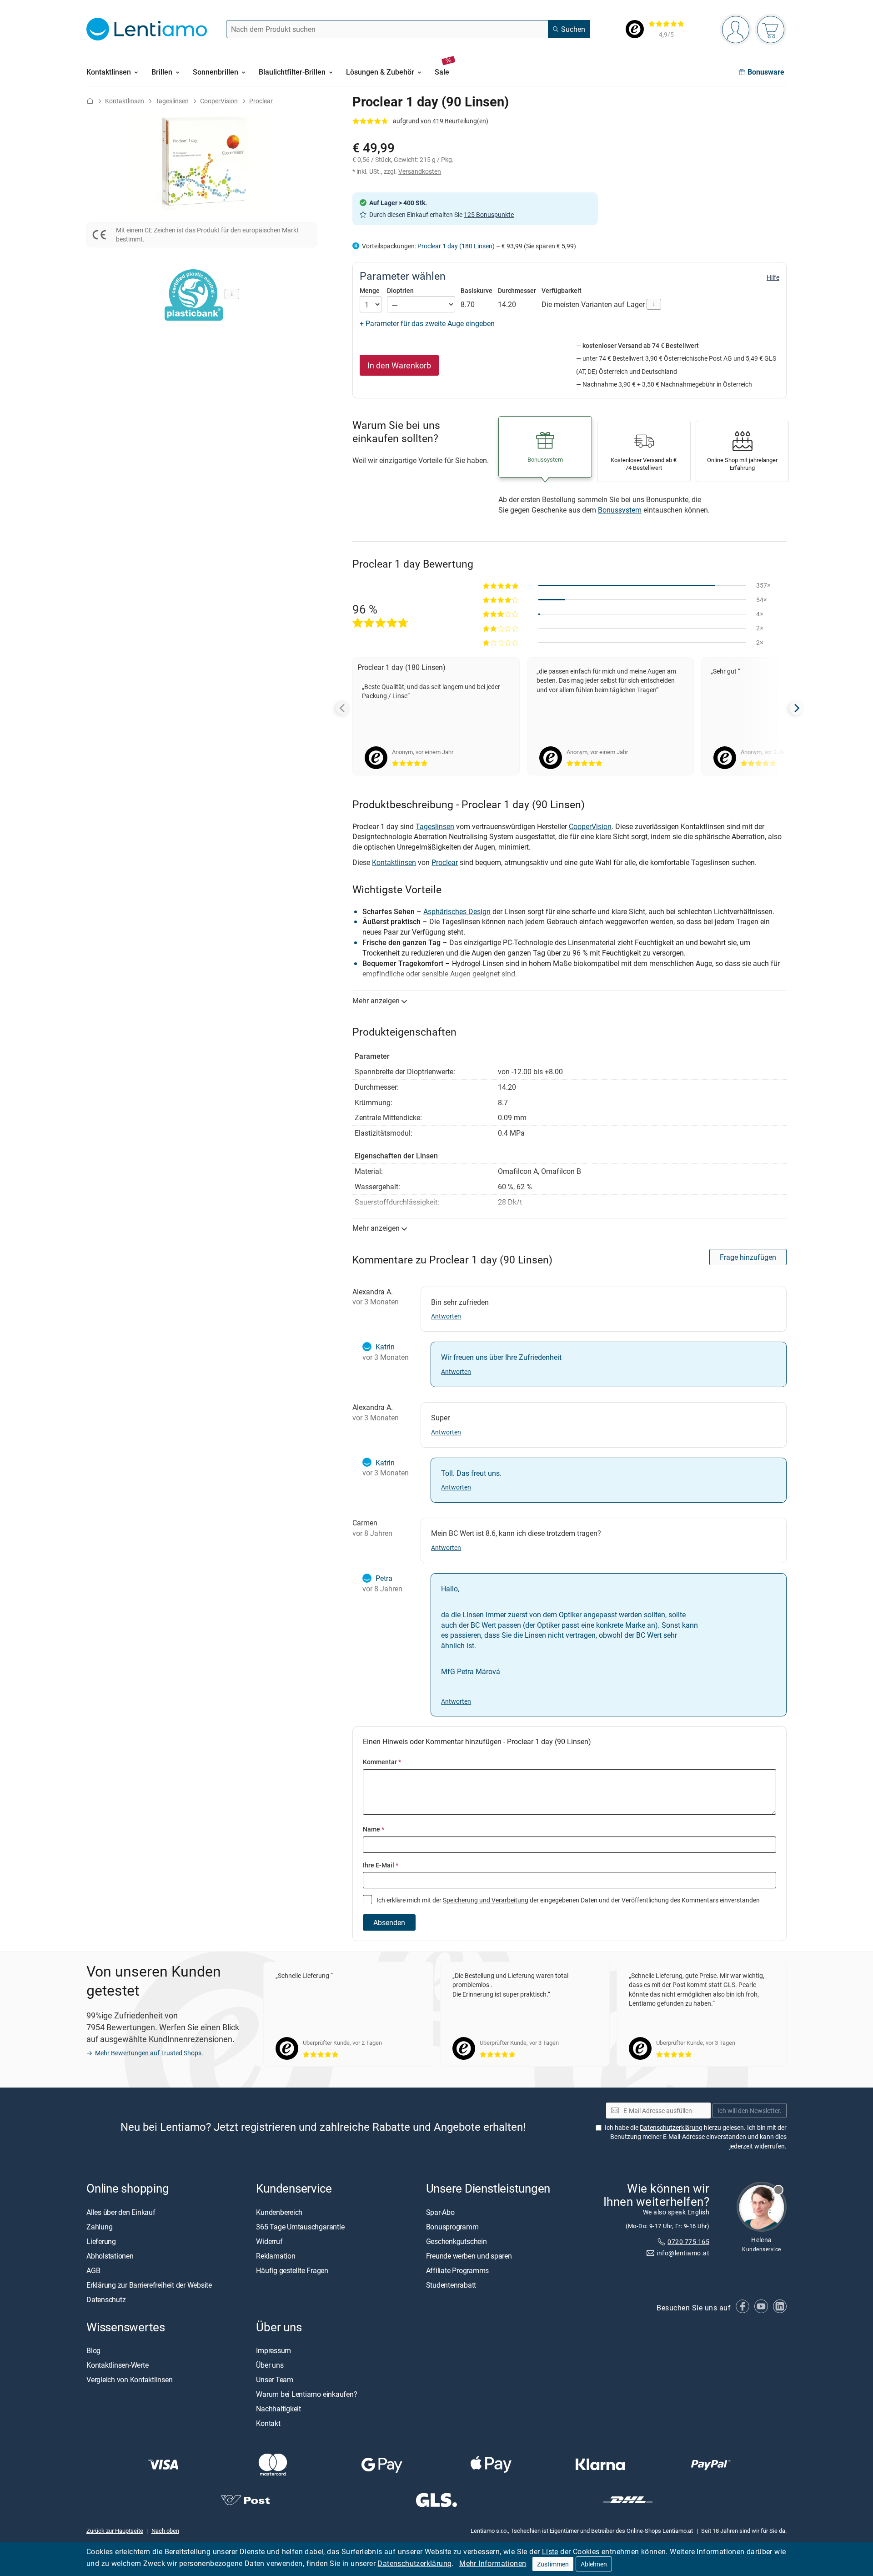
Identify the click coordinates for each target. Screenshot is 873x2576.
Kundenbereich (279, 2212)
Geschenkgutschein (457, 2241)
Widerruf (269, 2241)
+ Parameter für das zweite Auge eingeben (427, 323)
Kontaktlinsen (125, 101)
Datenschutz (106, 2299)
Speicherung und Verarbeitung (486, 1900)
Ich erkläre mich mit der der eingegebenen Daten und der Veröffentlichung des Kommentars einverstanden (567, 1900)
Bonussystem (620, 510)
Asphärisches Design (457, 911)
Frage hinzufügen (748, 1257)
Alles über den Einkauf (121, 2212)
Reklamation (276, 2256)
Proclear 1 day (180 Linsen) (457, 246)
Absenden (389, 1922)
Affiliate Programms (457, 2270)
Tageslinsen (172, 101)
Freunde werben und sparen (469, 2256)
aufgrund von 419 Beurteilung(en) (441, 121)
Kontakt (268, 2423)
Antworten (446, 1316)
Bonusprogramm (452, 2227)
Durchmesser (517, 290)
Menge (370, 291)
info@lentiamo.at (683, 2253)
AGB (93, 2270)
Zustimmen (553, 2564)
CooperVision (219, 101)
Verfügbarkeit (562, 291)
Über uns (270, 2365)
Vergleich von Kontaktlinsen (130, 2380)
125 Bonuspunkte (489, 214)
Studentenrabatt (451, 2285)
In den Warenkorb (399, 365)
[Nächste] (796, 708)
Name (374, 1829)
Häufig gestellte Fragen (292, 2270)
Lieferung (101, 2241)
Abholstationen (110, 2256)
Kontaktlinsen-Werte (117, 2365)
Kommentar (382, 1762)
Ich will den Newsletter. (750, 2111)
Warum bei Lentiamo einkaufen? (306, 2394)
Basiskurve (477, 290)
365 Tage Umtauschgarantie (300, 2227)
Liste (550, 2551)
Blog (93, 2350)
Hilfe (773, 277)
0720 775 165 (688, 2241)
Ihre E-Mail (381, 1865)
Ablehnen (594, 2564)
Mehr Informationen (493, 2563)
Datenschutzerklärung (414, 2563)
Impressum (273, 2350)
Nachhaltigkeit (278, 2409)
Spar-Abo (440, 2212)
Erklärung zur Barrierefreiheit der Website (149, 2285)
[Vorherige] (343, 708)
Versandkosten (420, 171)
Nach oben (165, 2531)
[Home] (90, 101)
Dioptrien (400, 290)
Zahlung (99, 2227)
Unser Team (275, 2380)
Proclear (261, 101)
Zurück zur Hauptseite (115, 2531)
